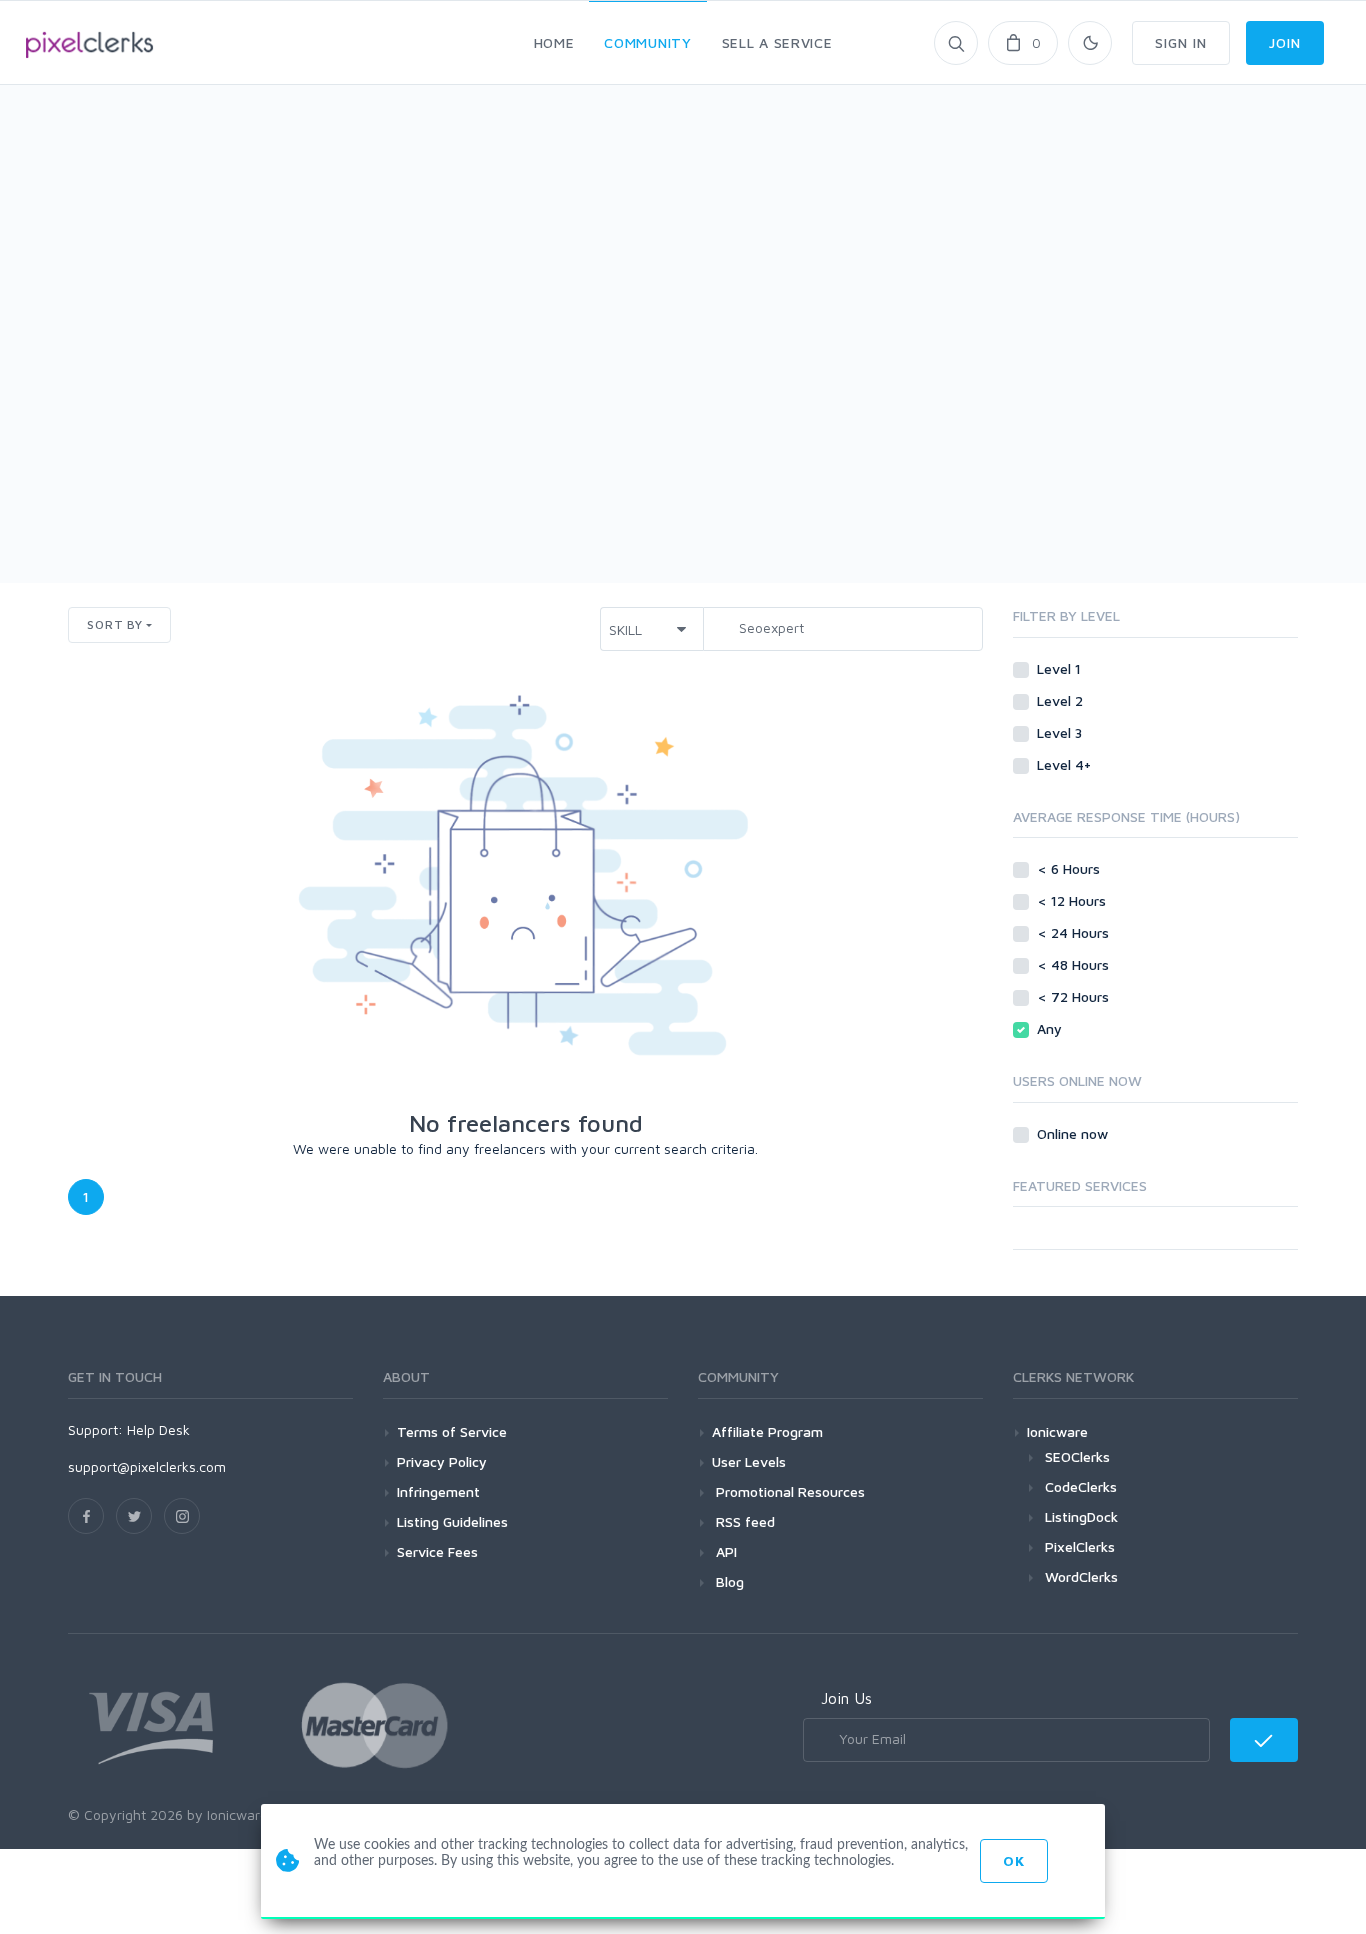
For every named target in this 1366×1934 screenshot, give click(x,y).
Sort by (115, 624)
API (724, 1551)
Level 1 (1061, 668)
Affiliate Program (767, 1431)
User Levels (749, 1461)
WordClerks (1081, 1576)
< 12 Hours (1073, 900)
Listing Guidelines (452, 1521)
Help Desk (158, 1429)
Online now (1074, 1133)
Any (1051, 1028)
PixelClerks (1080, 1546)
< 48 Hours (1075, 964)
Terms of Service (452, 1431)
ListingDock (1081, 1516)
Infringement (438, 1491)
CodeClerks (1081, 1486)
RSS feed (743, 1521)
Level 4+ (1066, 764)
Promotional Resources (788, 1491)
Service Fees (437, 1551)
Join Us (846, 1698)
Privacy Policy (442, 1461)
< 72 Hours (1075, 996)
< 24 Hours (1075, 932)
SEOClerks (1077, 1456)
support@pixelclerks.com (147, 1466)
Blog (728, 1581)
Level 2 (1062, 700)
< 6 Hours (1070, 868)
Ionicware (1057, 1431)
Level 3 (1061, 732)
